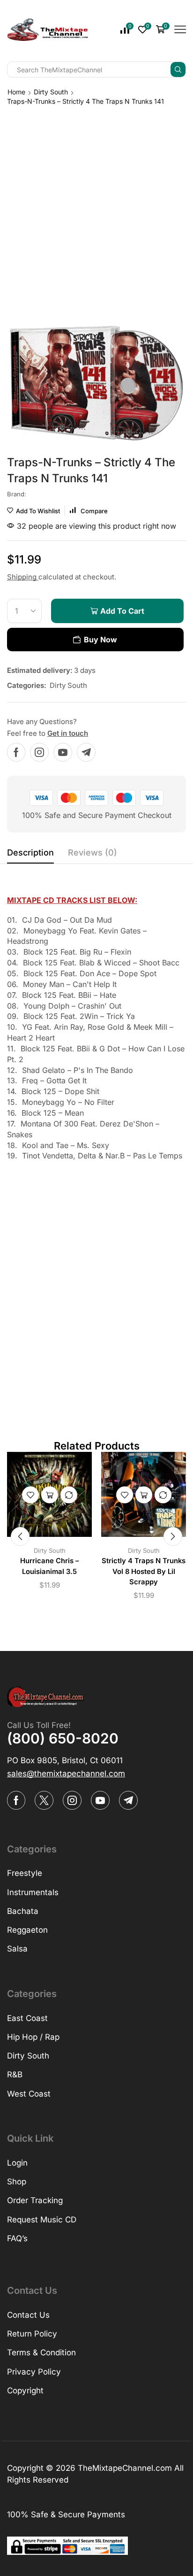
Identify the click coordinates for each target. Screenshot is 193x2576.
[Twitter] (44, 1800)
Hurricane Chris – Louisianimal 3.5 (49, 1566)
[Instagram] (39, 752)
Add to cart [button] (50, 1495)
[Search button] (178, 69)
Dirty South (51, 92)
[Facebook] (16, 752)
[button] (20, 1536)
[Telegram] (86, 752)
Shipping (23, 577)
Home (16, 92)
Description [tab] (30, 852)
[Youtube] (63, 752)
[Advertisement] (96, 208)
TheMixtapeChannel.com (125, 2468)
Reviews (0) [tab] (93, 852)
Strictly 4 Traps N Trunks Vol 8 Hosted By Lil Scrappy (144, 1571)
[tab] (30, 855)
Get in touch (68, 733)
